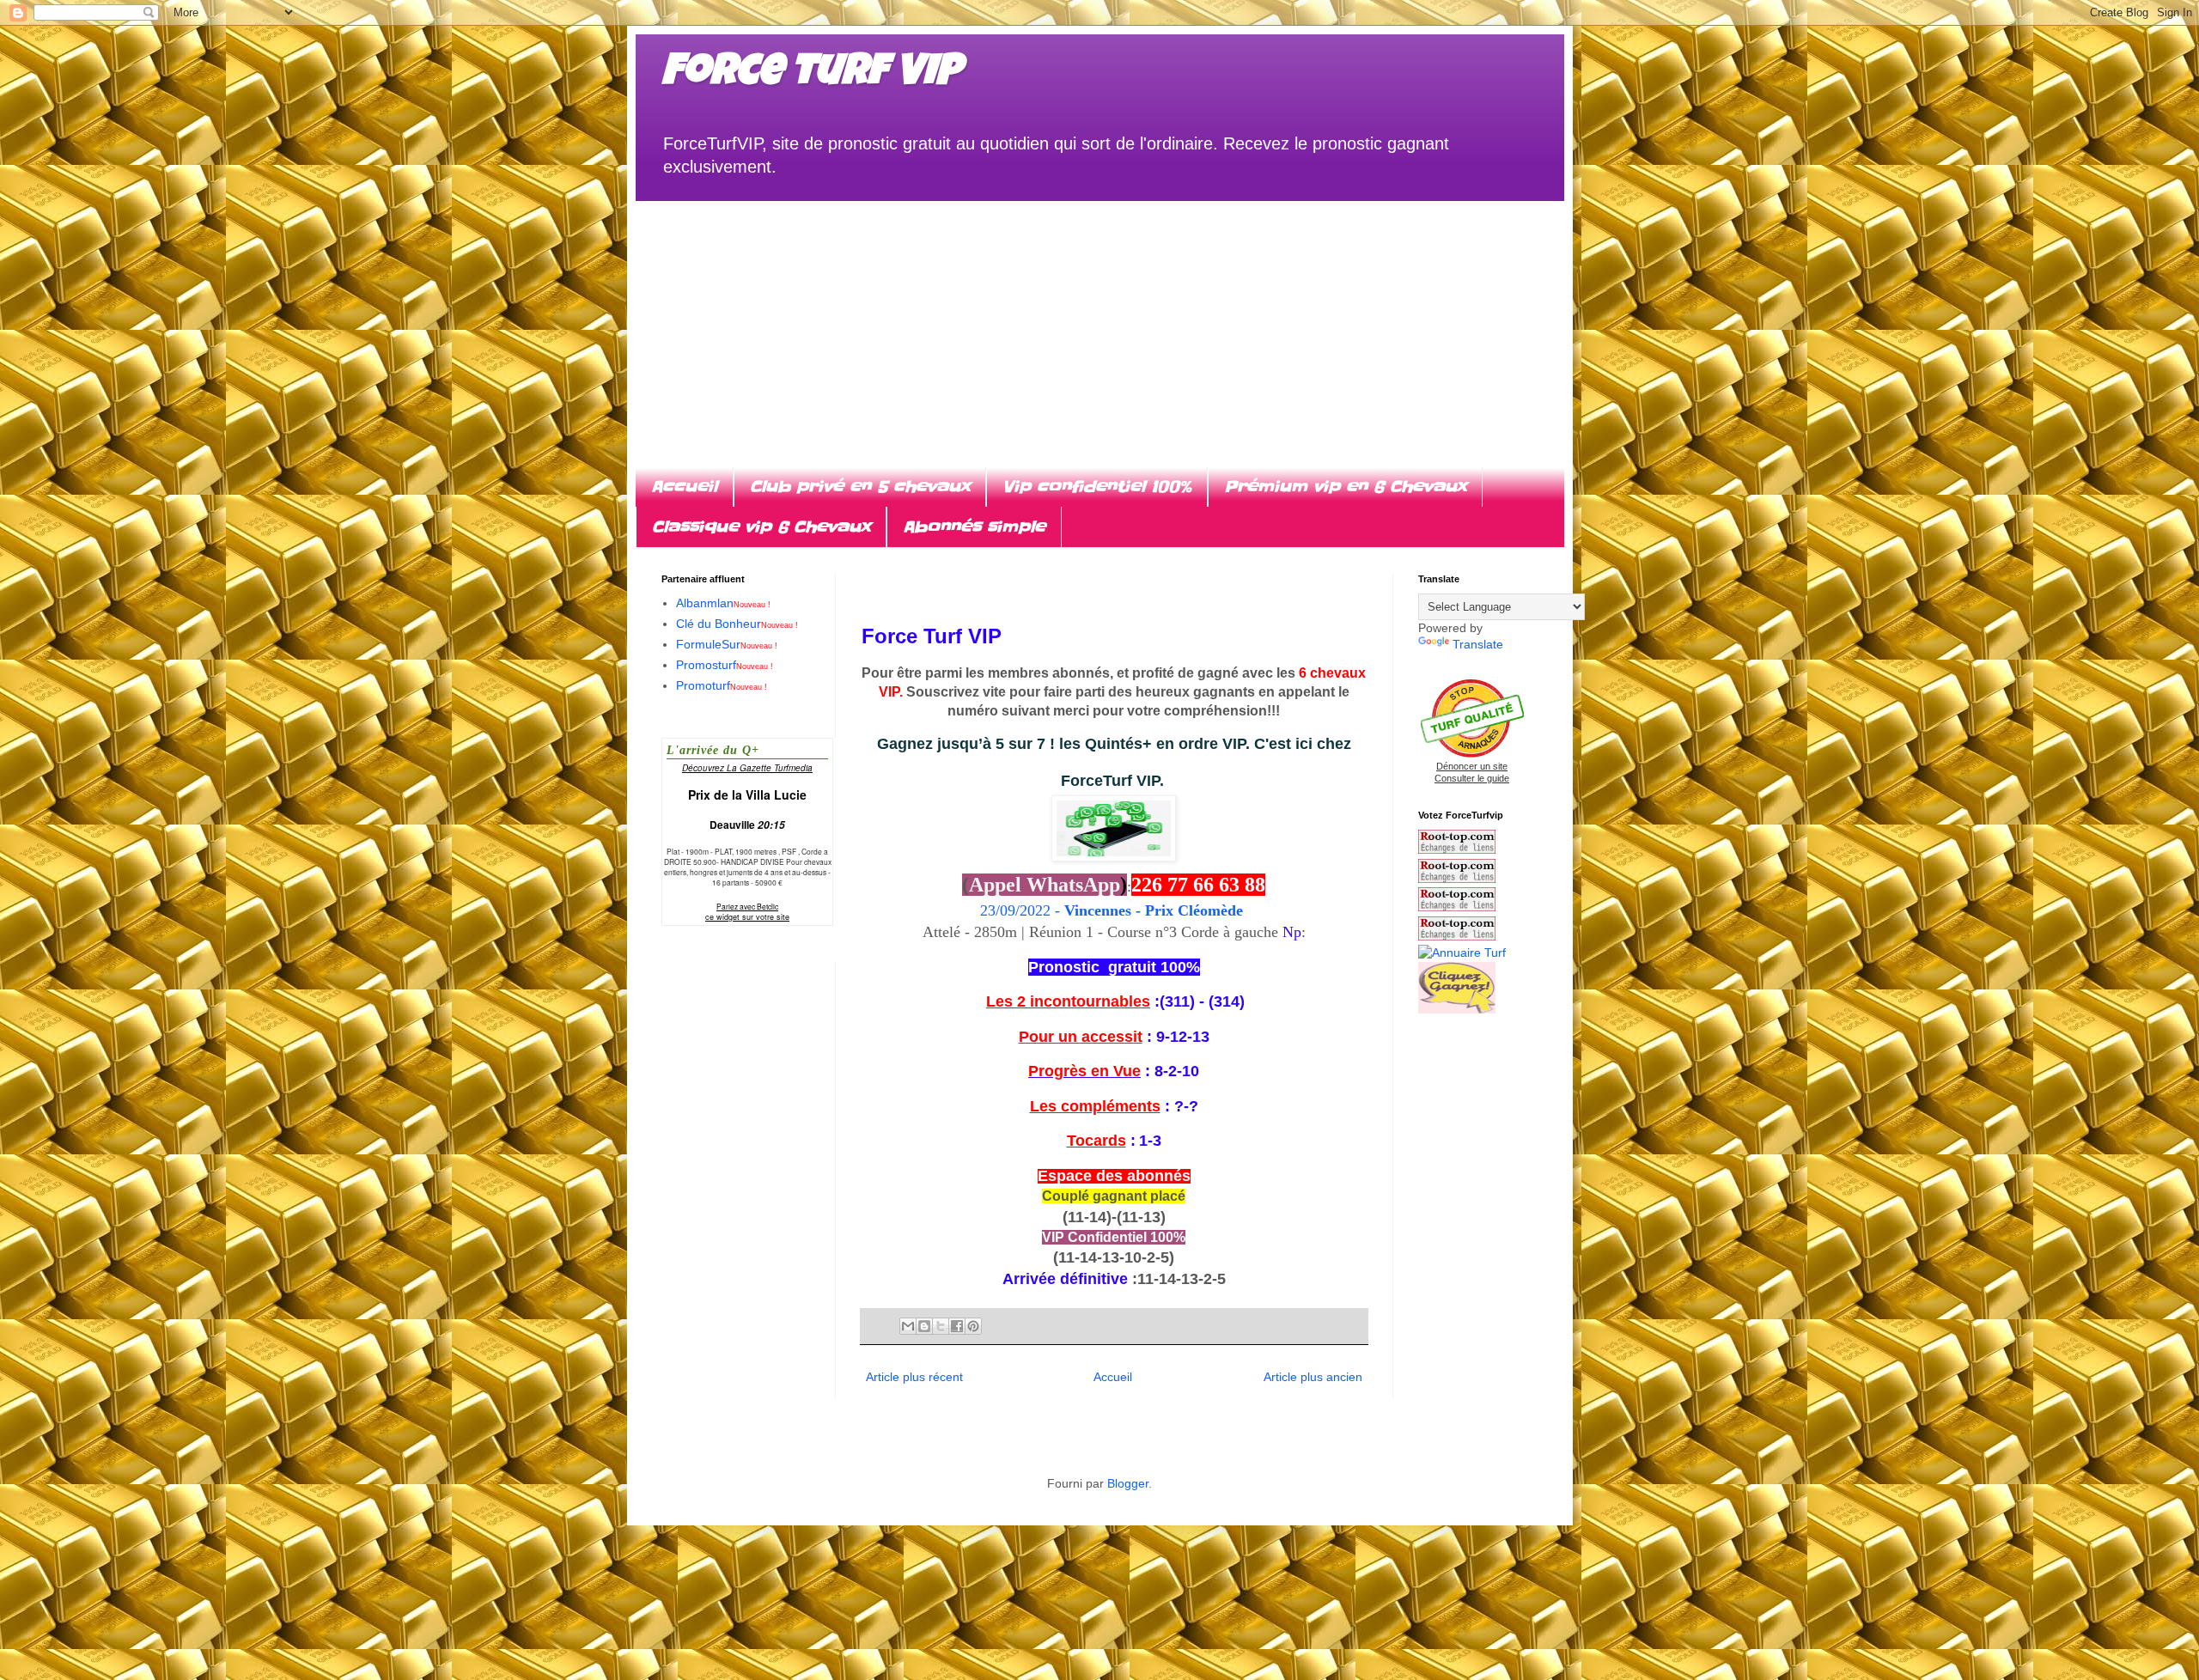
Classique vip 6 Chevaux (761, 527)
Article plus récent (914, 1377)
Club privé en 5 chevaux (860, 487)
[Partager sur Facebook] (957, 1326)
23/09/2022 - (1114, 910)
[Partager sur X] (941, 1326)
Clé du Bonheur (737, 624)
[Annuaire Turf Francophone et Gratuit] (1462, 953)
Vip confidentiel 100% (1097, 487)
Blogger (1128, 1483)
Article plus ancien (1313, 1377)
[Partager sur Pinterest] (973, 1326)
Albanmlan (723, 603)
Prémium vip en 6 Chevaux (1345, 487)
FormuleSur (727, 644)
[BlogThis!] (924, 1326)
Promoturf (722, 685)
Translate (1478, 644)
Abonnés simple (974, 527)
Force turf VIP (811, 75)
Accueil (684, 487)
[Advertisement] (1100, 321)
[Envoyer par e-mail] (908, 1326)
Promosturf (725, 665)
